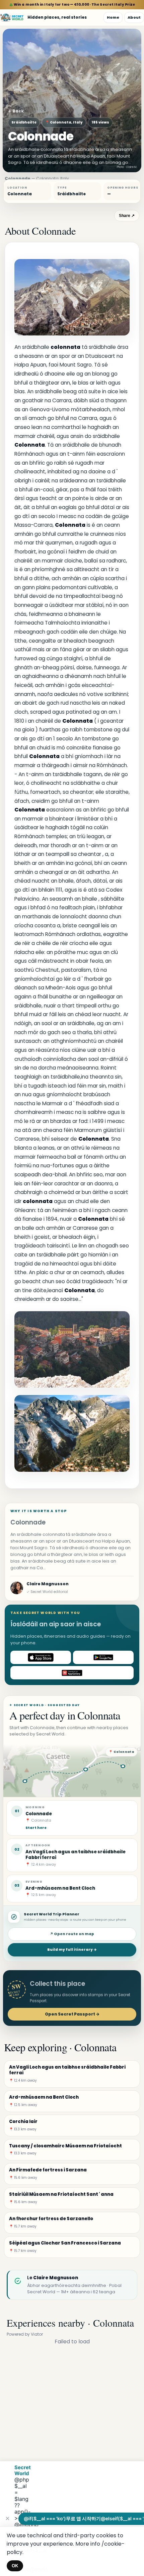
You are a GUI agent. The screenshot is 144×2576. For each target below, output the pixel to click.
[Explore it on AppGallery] (72, 1673)
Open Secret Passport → (72, 2014)
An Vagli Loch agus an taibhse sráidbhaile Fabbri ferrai (76, 1855)
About (134, 17)
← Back (16, 111)
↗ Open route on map (72, 1934)
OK (15, 2566)
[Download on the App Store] (41, 1657)
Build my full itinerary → (72, 1950)
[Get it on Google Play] (103, 1657)
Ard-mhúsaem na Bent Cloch (60, 1888)
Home (113, 17)
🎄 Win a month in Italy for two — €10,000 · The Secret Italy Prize (72, 5)
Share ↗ (127, 216)
